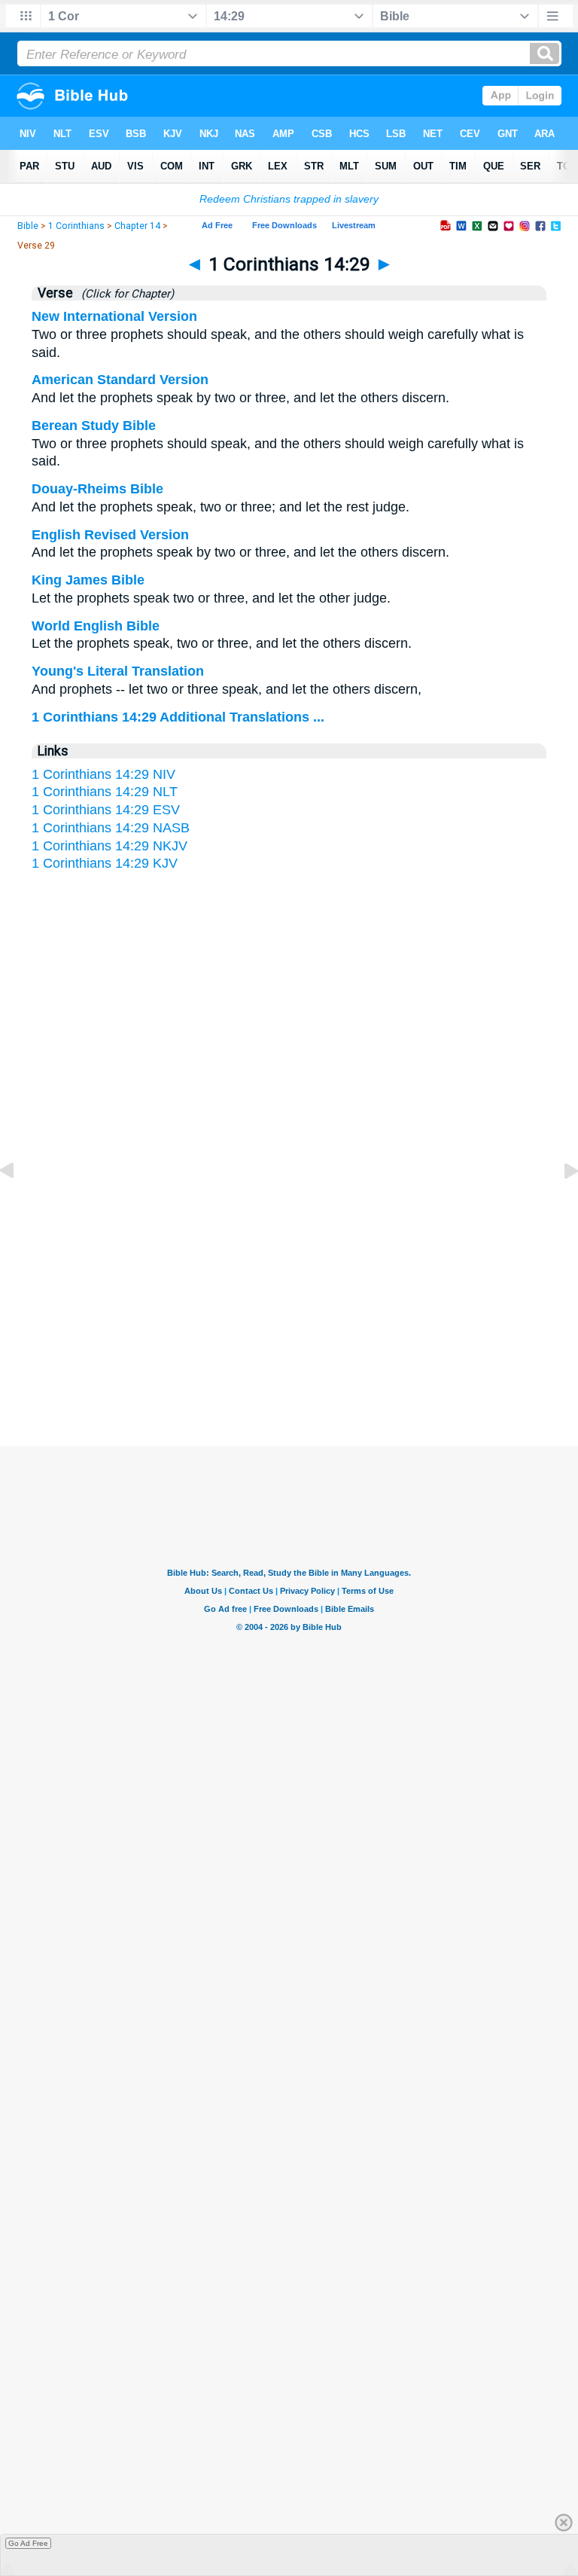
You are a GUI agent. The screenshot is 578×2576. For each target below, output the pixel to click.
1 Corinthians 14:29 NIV (103, 774)
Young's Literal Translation (118, 671)
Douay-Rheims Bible (97, 489)
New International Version (114, 316)
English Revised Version (110, 535)
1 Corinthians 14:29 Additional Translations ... (178, 717)
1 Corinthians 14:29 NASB (111, 828)
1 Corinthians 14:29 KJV (105, 863)
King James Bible (88, 580)
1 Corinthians (76, 226)
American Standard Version (120, 380)
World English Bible (96, 626)
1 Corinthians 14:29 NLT (105, 792)
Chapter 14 (137, 226)
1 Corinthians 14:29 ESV (106, 810)
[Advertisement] (289, 1299)
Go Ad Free (28, 2543)
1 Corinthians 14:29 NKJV (110, 846)
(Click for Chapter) (125, 294)
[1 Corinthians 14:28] (19, 1204)
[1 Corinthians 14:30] (559, 1204)
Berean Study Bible (94, 426)
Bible (28, 226)
